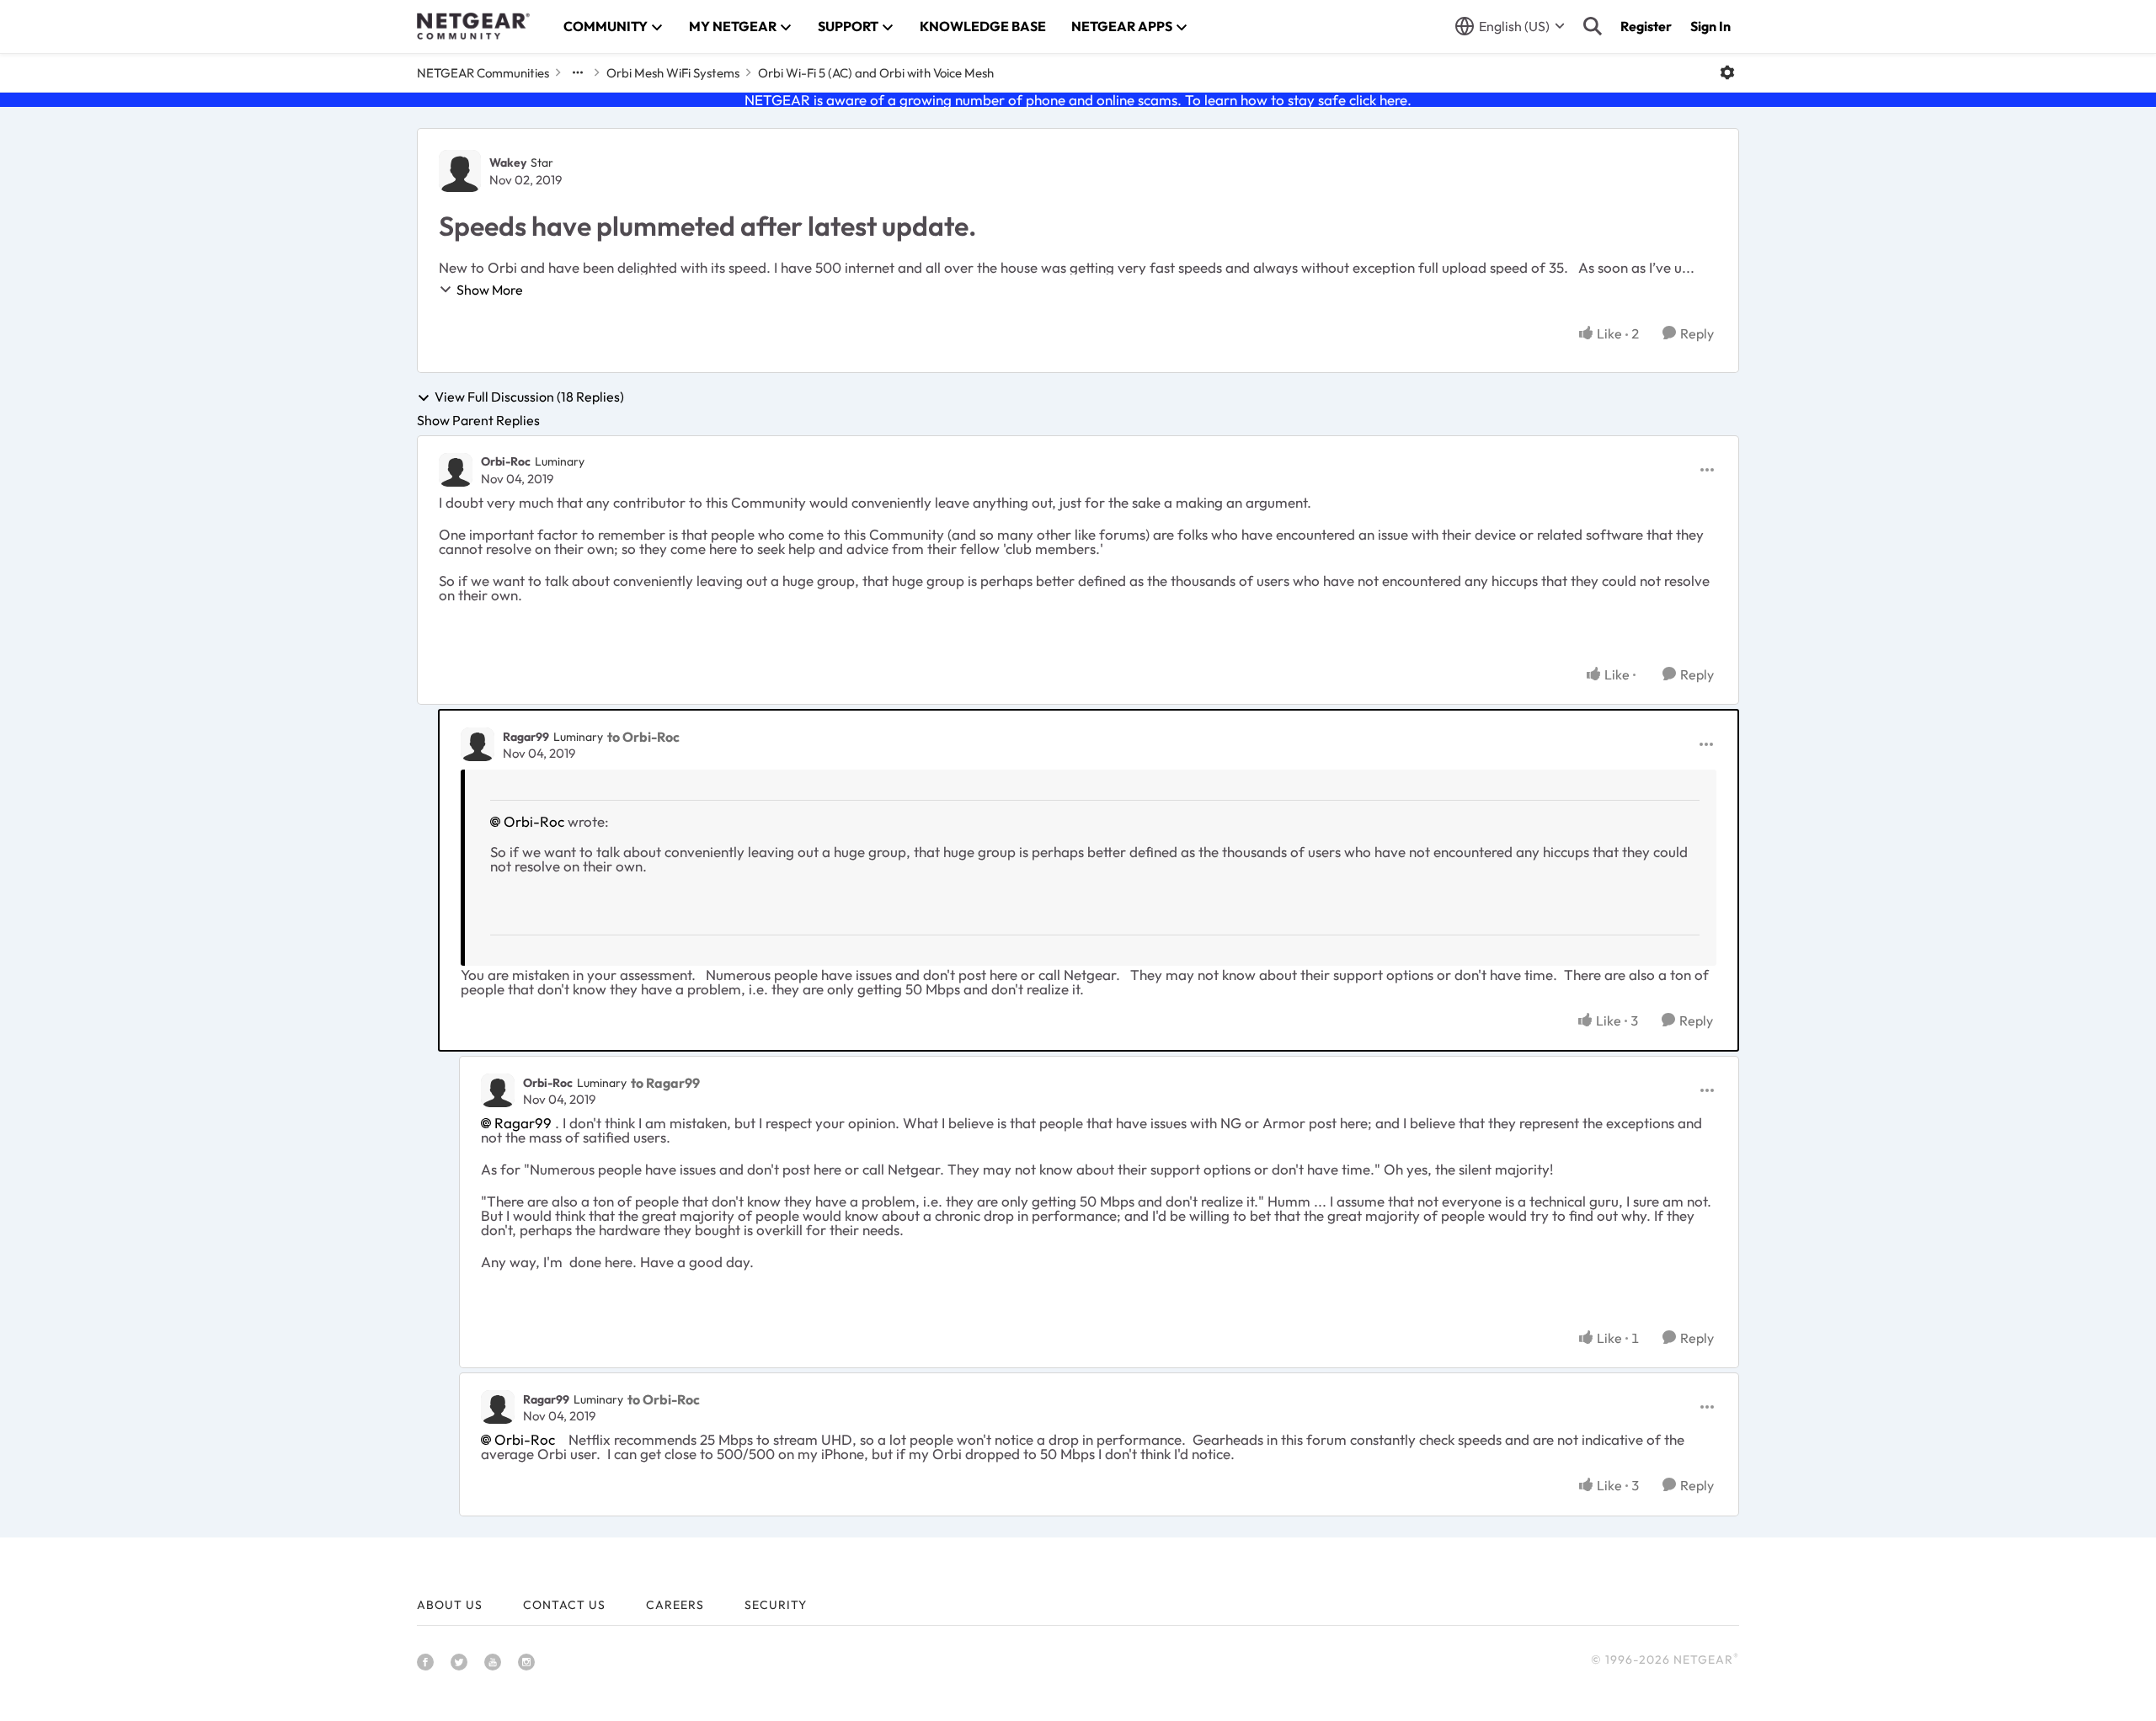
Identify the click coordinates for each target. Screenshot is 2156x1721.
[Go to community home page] (473, 26)
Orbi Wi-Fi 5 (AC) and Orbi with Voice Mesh (876, 73)
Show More (490, 290)
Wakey (508, 163)
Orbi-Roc (506, 461)
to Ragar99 (665, 1083)
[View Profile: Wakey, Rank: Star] (460, 171)
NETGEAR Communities (483, 73)
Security (776, 1605)
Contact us (564, 1605)
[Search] (1593, 26)
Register (1646, 26)
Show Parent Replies (478, 420)
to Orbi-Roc (643, 737)
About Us (450, 1605)
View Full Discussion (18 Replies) (529, 397)
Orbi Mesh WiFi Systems (673, 73)
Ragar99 (526, 737)
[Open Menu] (1727, 72)
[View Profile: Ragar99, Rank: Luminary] (478, 744)
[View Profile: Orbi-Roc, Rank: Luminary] (456, 470)
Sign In (1710, 26)
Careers (675, 1605)
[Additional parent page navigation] (578, 72)
